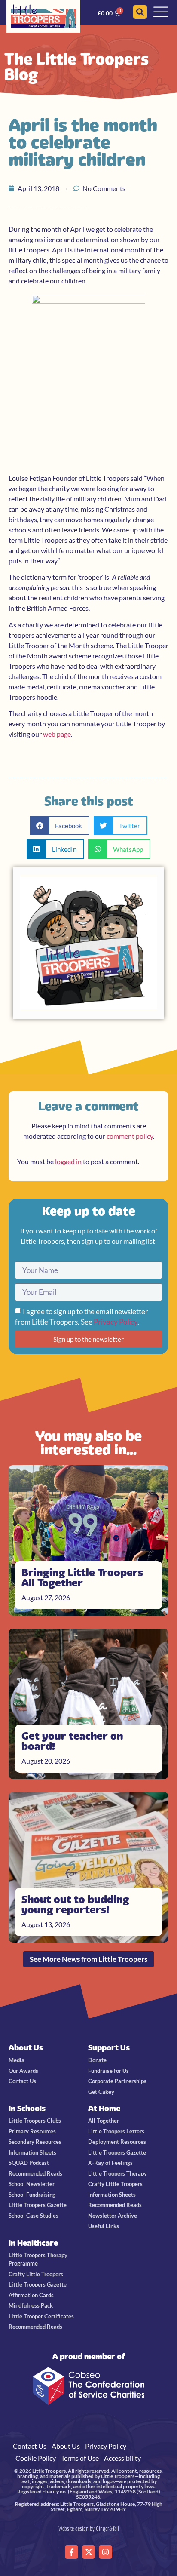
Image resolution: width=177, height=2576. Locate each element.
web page (57, 734)
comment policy (130, 1136)
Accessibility (122, 2458)
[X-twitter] (89, 2552)
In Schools (27, 2108)
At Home (104, 2108)
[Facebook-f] (72, 2552)
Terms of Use (80, 2458)
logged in (68, 1161)
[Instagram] (105, 2552)
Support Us (109, 2048)
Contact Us (30, 2446)
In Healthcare (33, 2243)
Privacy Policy (116, 1322)
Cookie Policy (36, 2458)
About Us (26, 2048)
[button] (60, 825)
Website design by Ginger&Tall (89, 2528)
